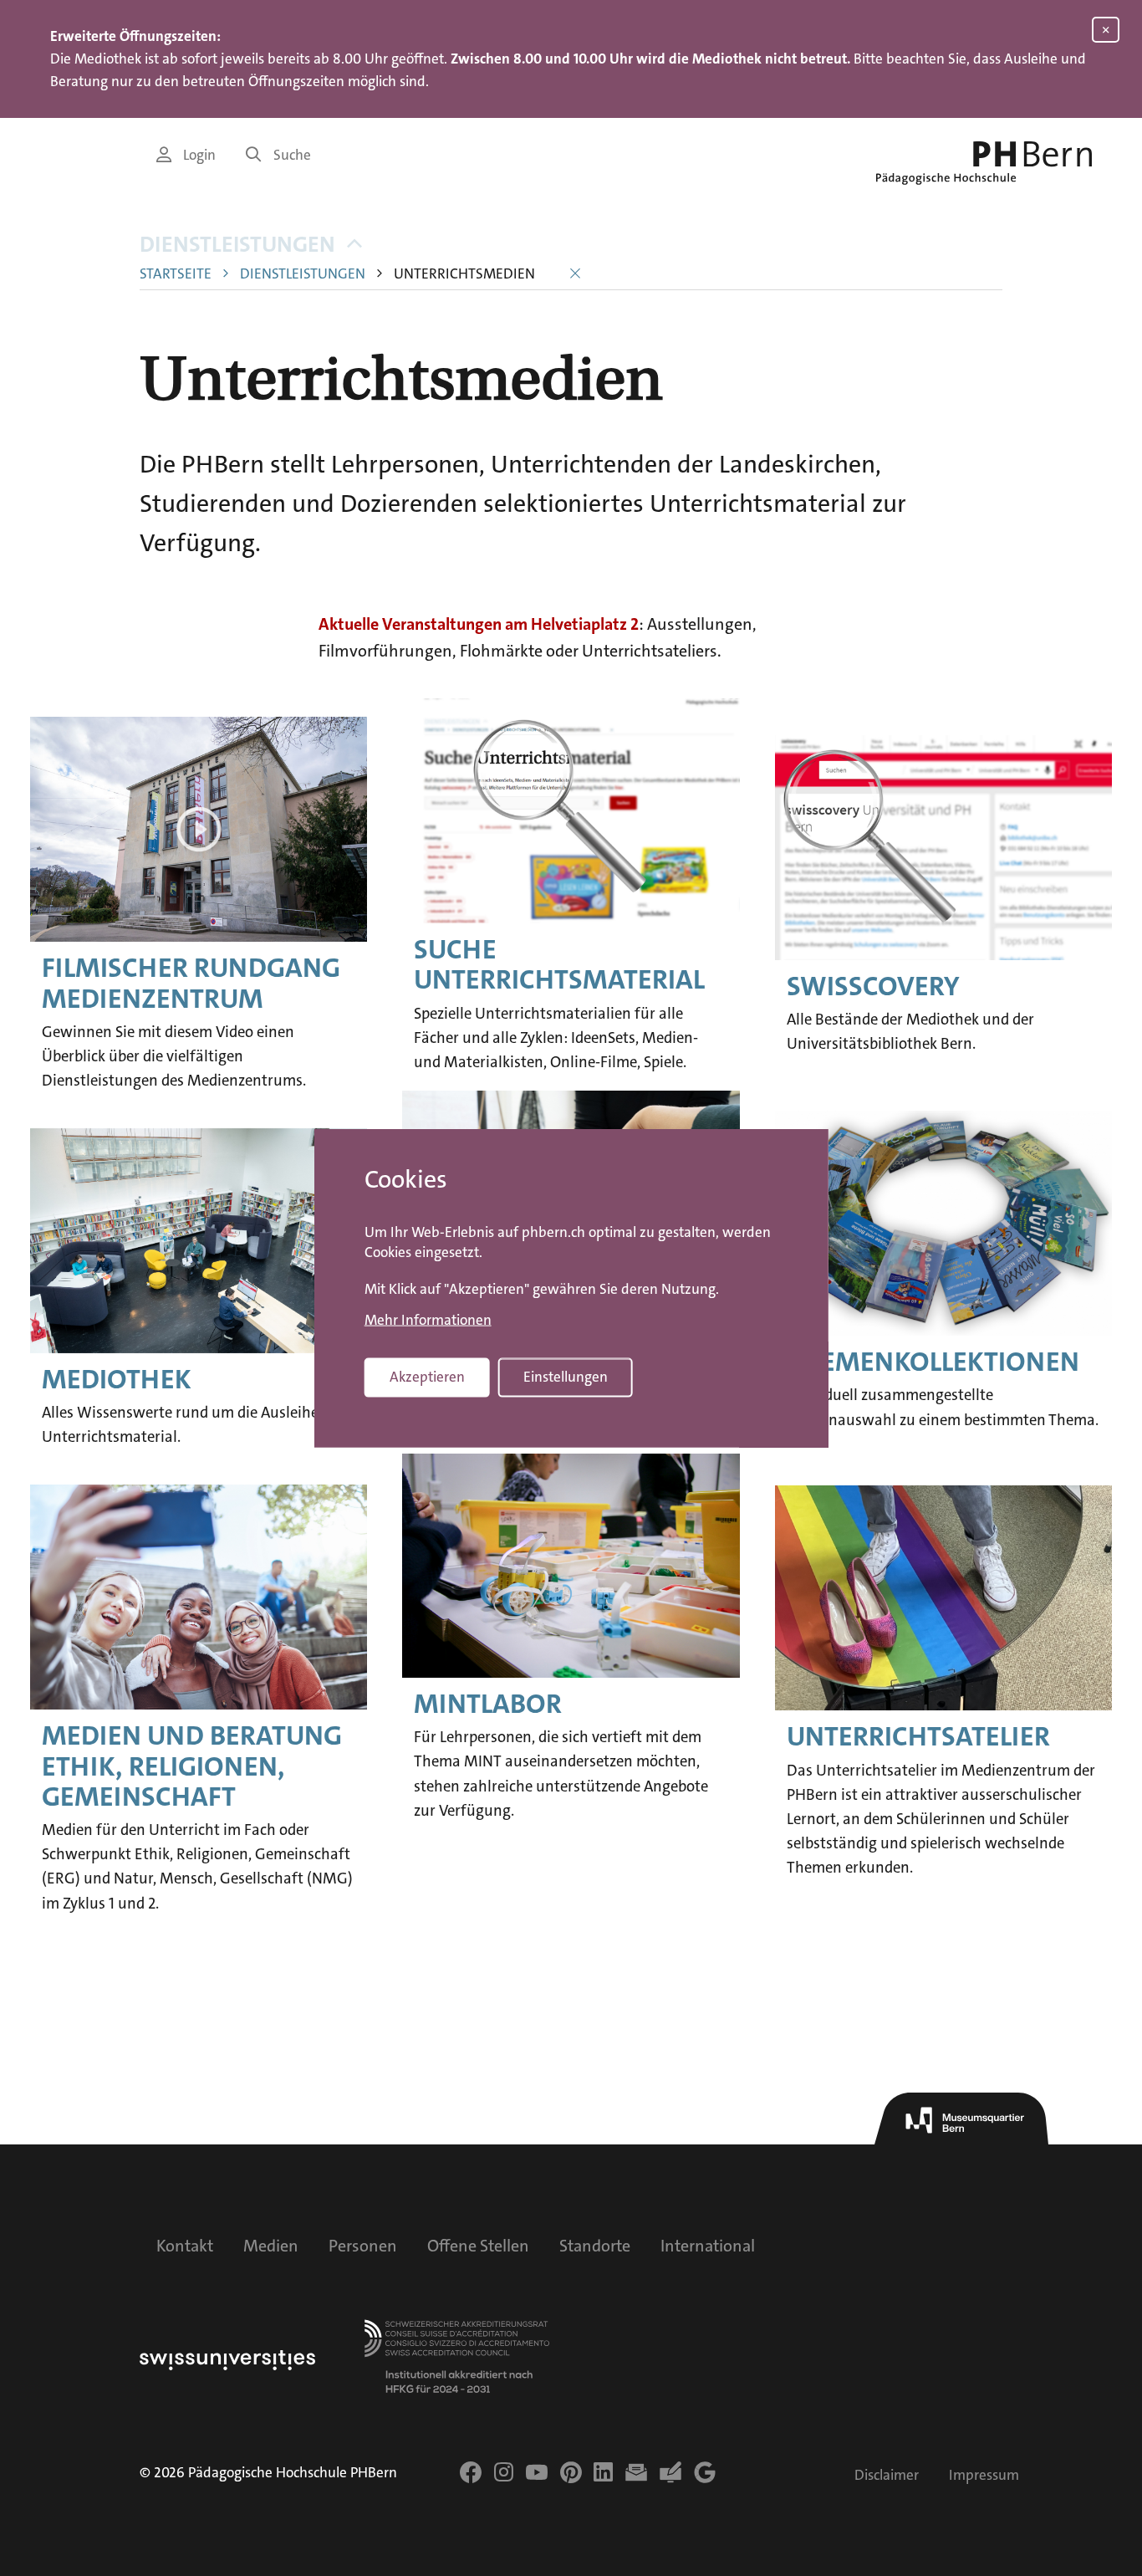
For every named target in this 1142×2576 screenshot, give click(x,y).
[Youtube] (537, 2472)
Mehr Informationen (428, 1321)
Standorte (595, 2246)
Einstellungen (566, 1377)
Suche (292, 155)
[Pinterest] (571, 2472)
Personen (363, 2246)
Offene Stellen (478, 2246)
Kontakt (185, 2246)
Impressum (984, 2475)
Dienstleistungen (237, 245)
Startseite (176, 274)
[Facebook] (471, 2472)
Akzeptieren (427, 1377)
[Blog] (670, 2472)
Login (199, 155)
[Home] (984, 163)
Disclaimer (887, 2475)
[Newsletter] (636, 2472)
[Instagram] (504, 2472)
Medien (271, 2246)
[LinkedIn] (603, 2472)
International (708, 2246)
